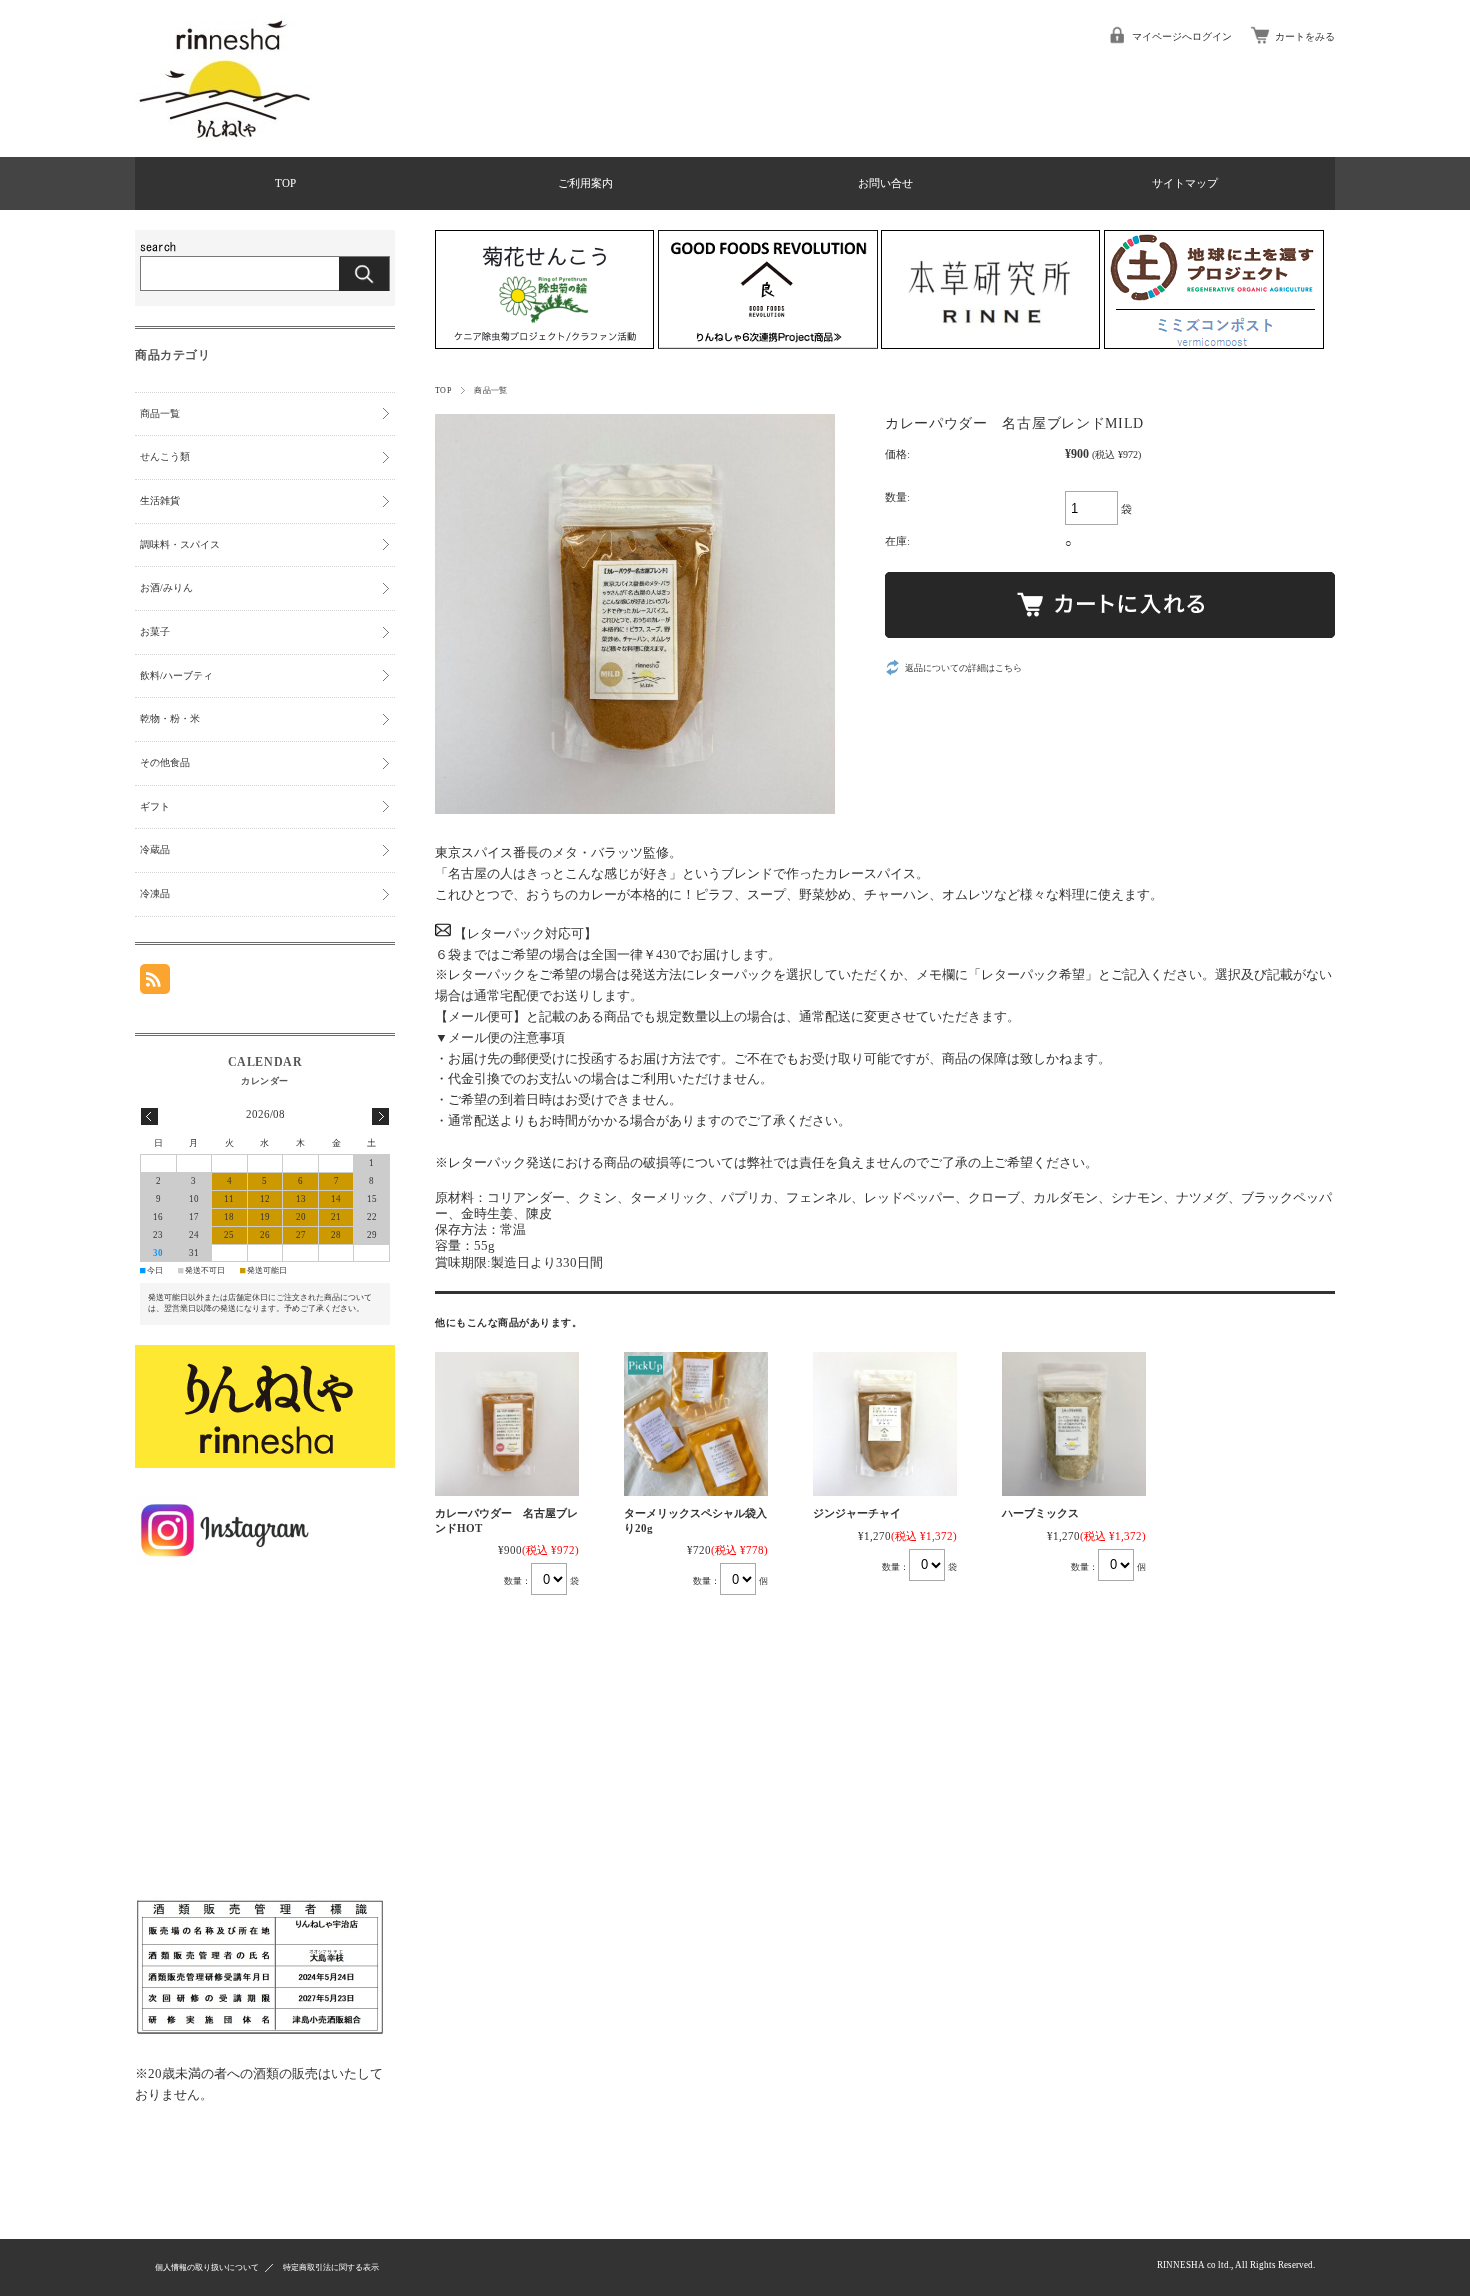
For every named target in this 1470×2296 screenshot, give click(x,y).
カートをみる (1305, 36)
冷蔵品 (155, 849)
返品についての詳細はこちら (963, 668)
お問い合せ (885, 183)
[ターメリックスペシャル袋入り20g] (696, 1424)
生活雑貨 (160, 500)
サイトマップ (1185, 183)
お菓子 (155, 631)
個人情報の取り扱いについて (207, 2267)
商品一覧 (491, 390)
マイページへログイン (1182, 36)
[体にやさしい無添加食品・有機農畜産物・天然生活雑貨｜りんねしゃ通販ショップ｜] (225, 143)
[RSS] (155, 985)
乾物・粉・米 (170, 718)
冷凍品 (155, 893)
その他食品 (165, 762)
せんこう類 (165, 456)
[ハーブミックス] (1074, 1424)
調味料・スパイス (180, 544)
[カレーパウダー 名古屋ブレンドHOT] (507, 1424)
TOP (285, 183)
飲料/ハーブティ (176, 675)
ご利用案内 (585, 183)
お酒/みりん (166, 587)
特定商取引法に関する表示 (331, 2267)
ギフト (155, 806)
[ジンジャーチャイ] (885, 1424)
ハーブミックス (1040, 1513)
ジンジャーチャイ (857, 1513)
